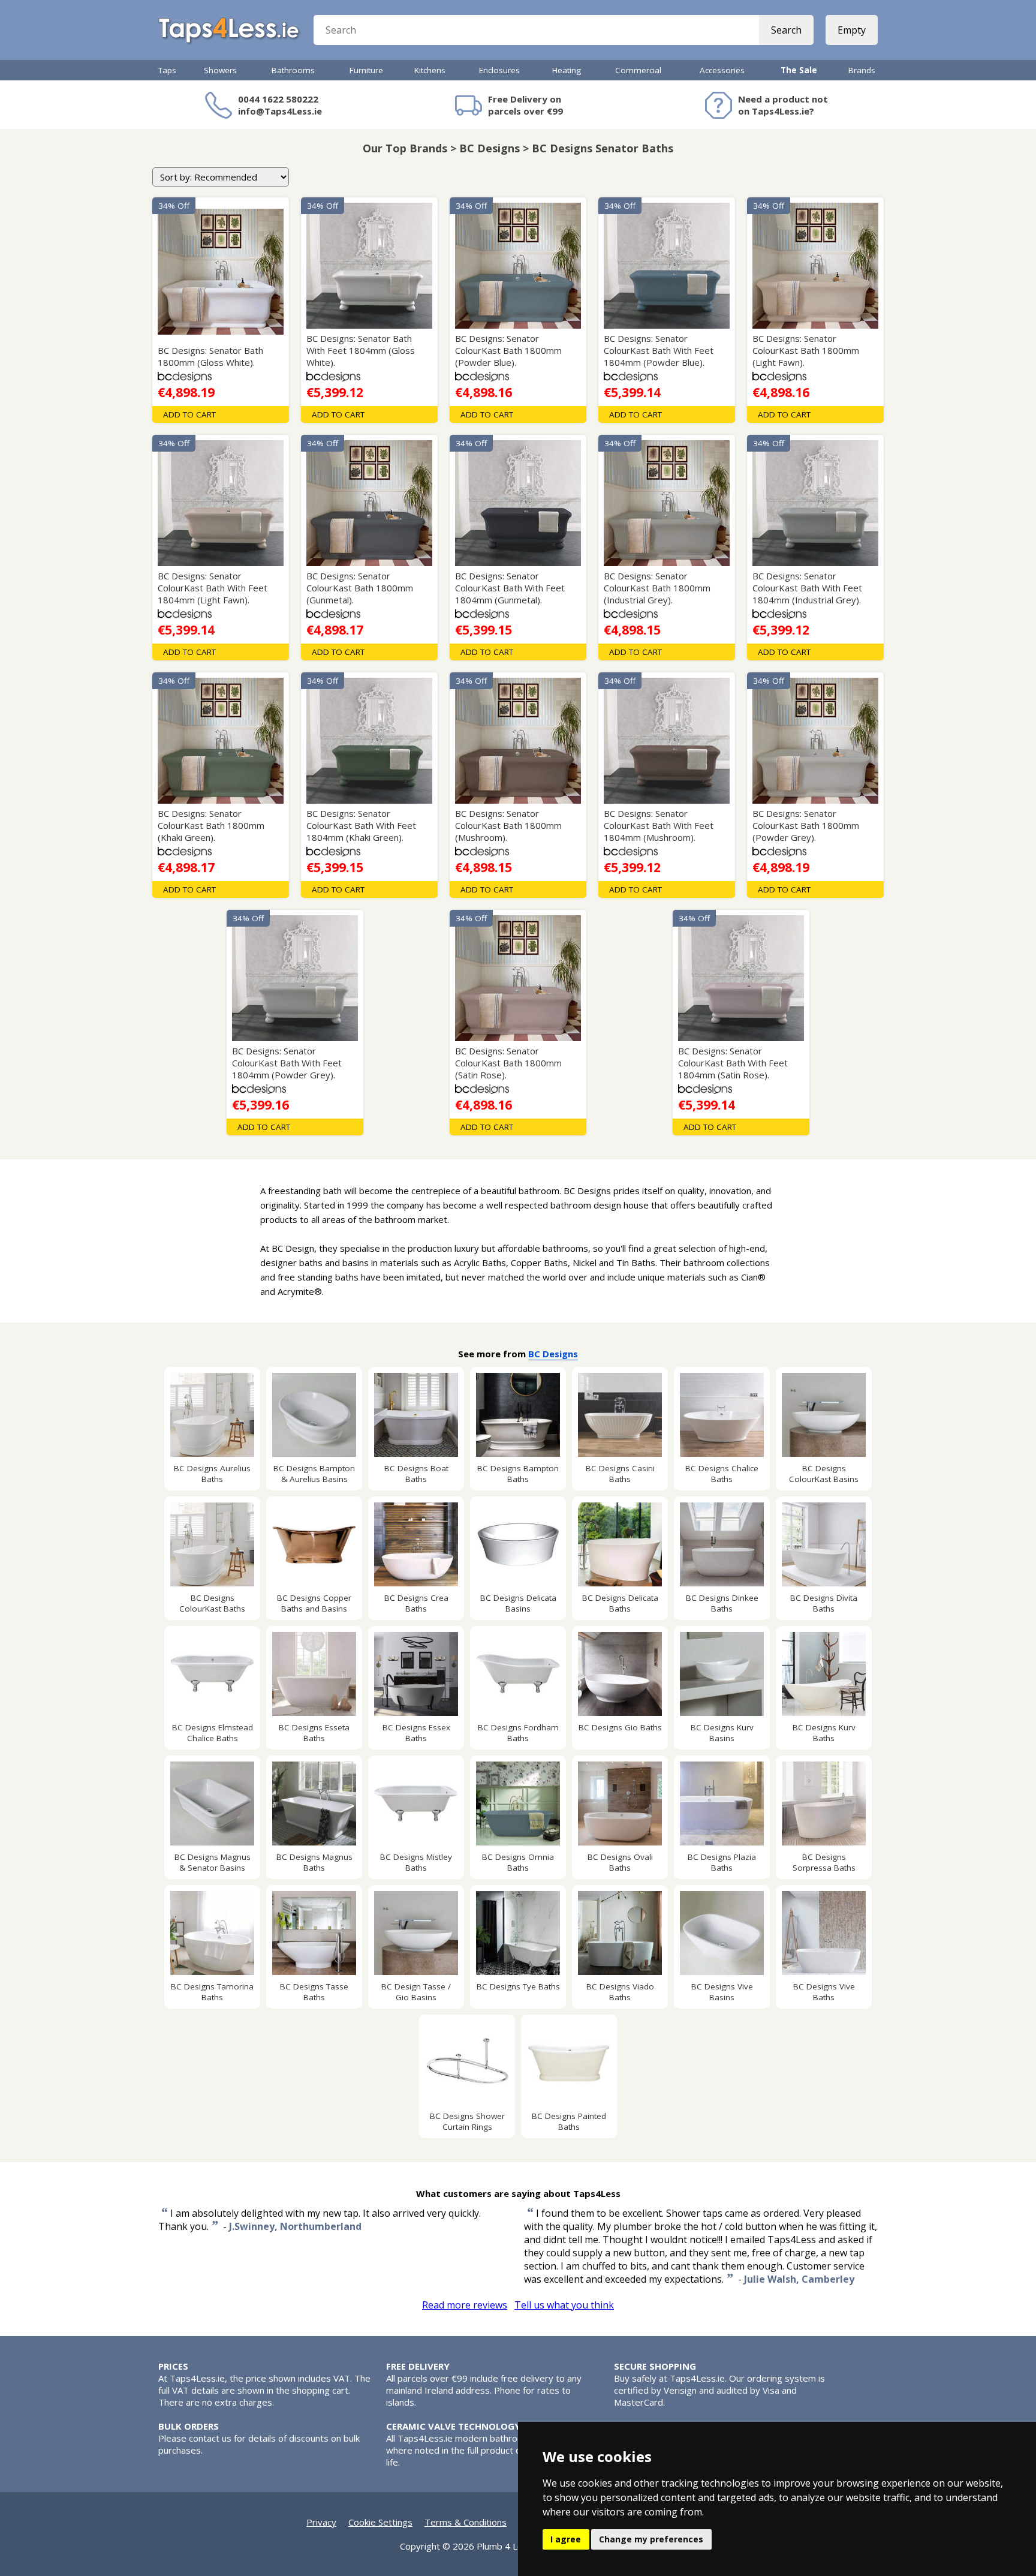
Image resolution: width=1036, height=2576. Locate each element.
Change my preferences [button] (651, 2539)
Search (786, 30)
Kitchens (430, 70)
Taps (167, 70)
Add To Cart (189, 414)
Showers (220, 70)
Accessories (722, 70)
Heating (567, 70)
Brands (862, 70)
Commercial (638, 70)
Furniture (366, 70)
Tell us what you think (564, 2305)
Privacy (321, 2522)
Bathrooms (293, 70)
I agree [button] (566, 2539)
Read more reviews (465, 2305)
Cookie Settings (380, 2522)
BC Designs (553, 1354)
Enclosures (499, 70)
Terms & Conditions (466, 2522)
